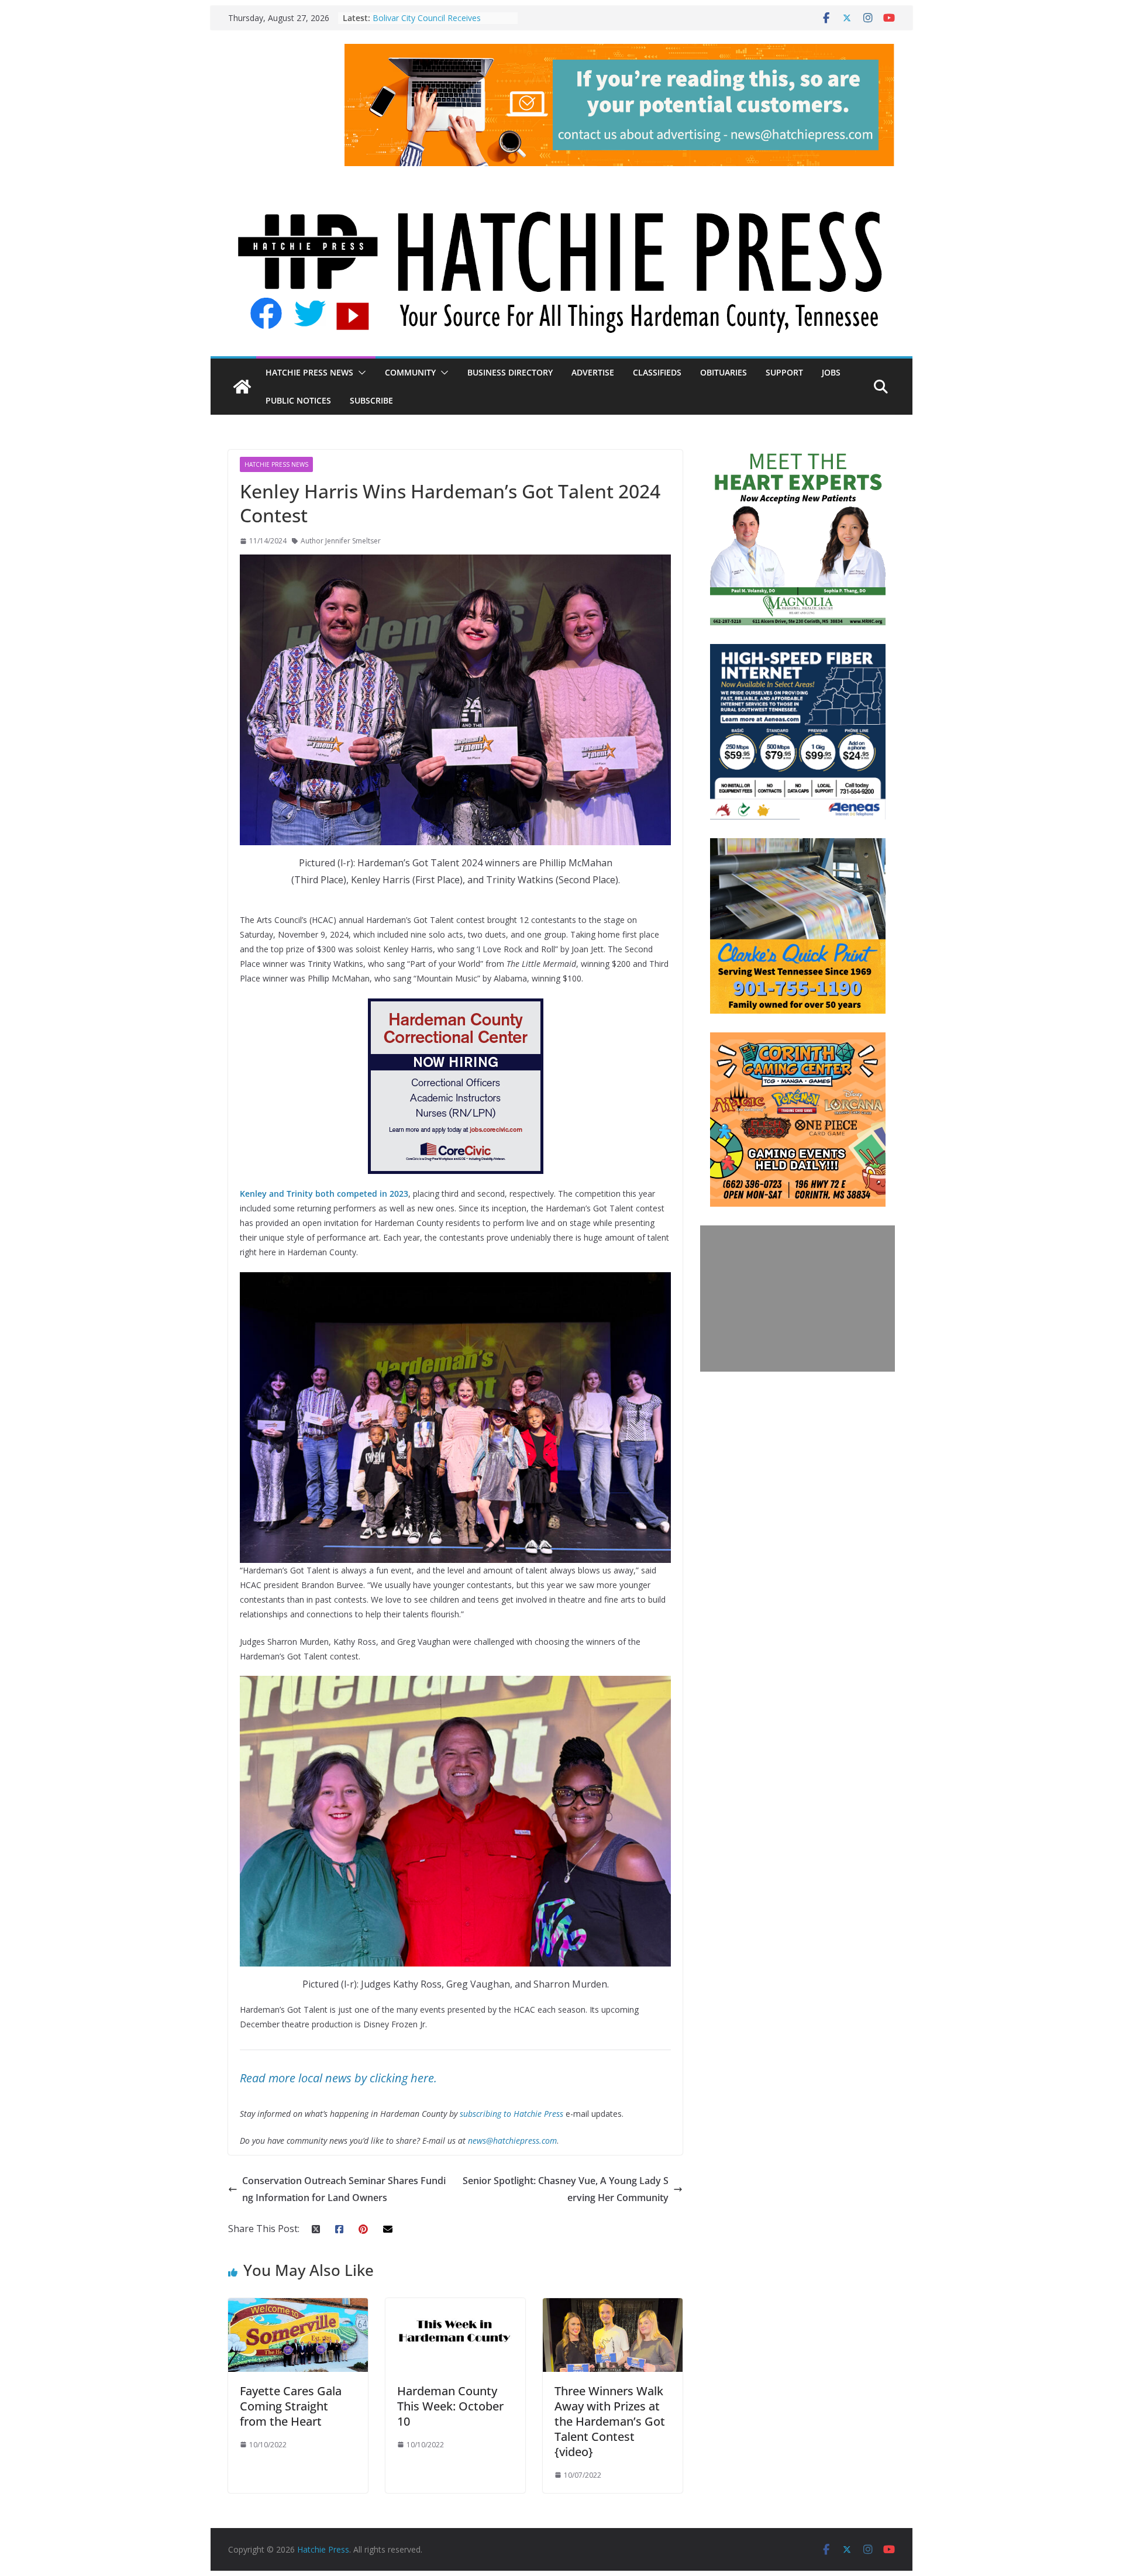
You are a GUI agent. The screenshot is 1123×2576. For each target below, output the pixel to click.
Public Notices (298, 400)
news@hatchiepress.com (512, 2141)
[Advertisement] (798, 1299)
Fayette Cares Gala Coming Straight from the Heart (291, 2406)
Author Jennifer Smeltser (341, 541)
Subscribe (371, 400)
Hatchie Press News (309, 372)
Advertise (593, 372)
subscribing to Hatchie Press (511, 2114)
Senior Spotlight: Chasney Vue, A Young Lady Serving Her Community (566, 2189)
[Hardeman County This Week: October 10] (455, 2306)
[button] (360, 373)
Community (410, 372)
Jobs (831, 372)
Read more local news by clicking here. (338, 2078)
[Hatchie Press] (561, 188)
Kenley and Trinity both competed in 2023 (324, 1194)
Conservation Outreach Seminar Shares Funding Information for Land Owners (344, 2189)
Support (784, 372)
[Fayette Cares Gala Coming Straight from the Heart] (298, 2306)
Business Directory (510, 372)
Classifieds (657, 372)
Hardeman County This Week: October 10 (450, 2406)
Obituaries (724, 372)
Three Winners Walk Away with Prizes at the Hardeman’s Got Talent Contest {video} (610, 2421)
